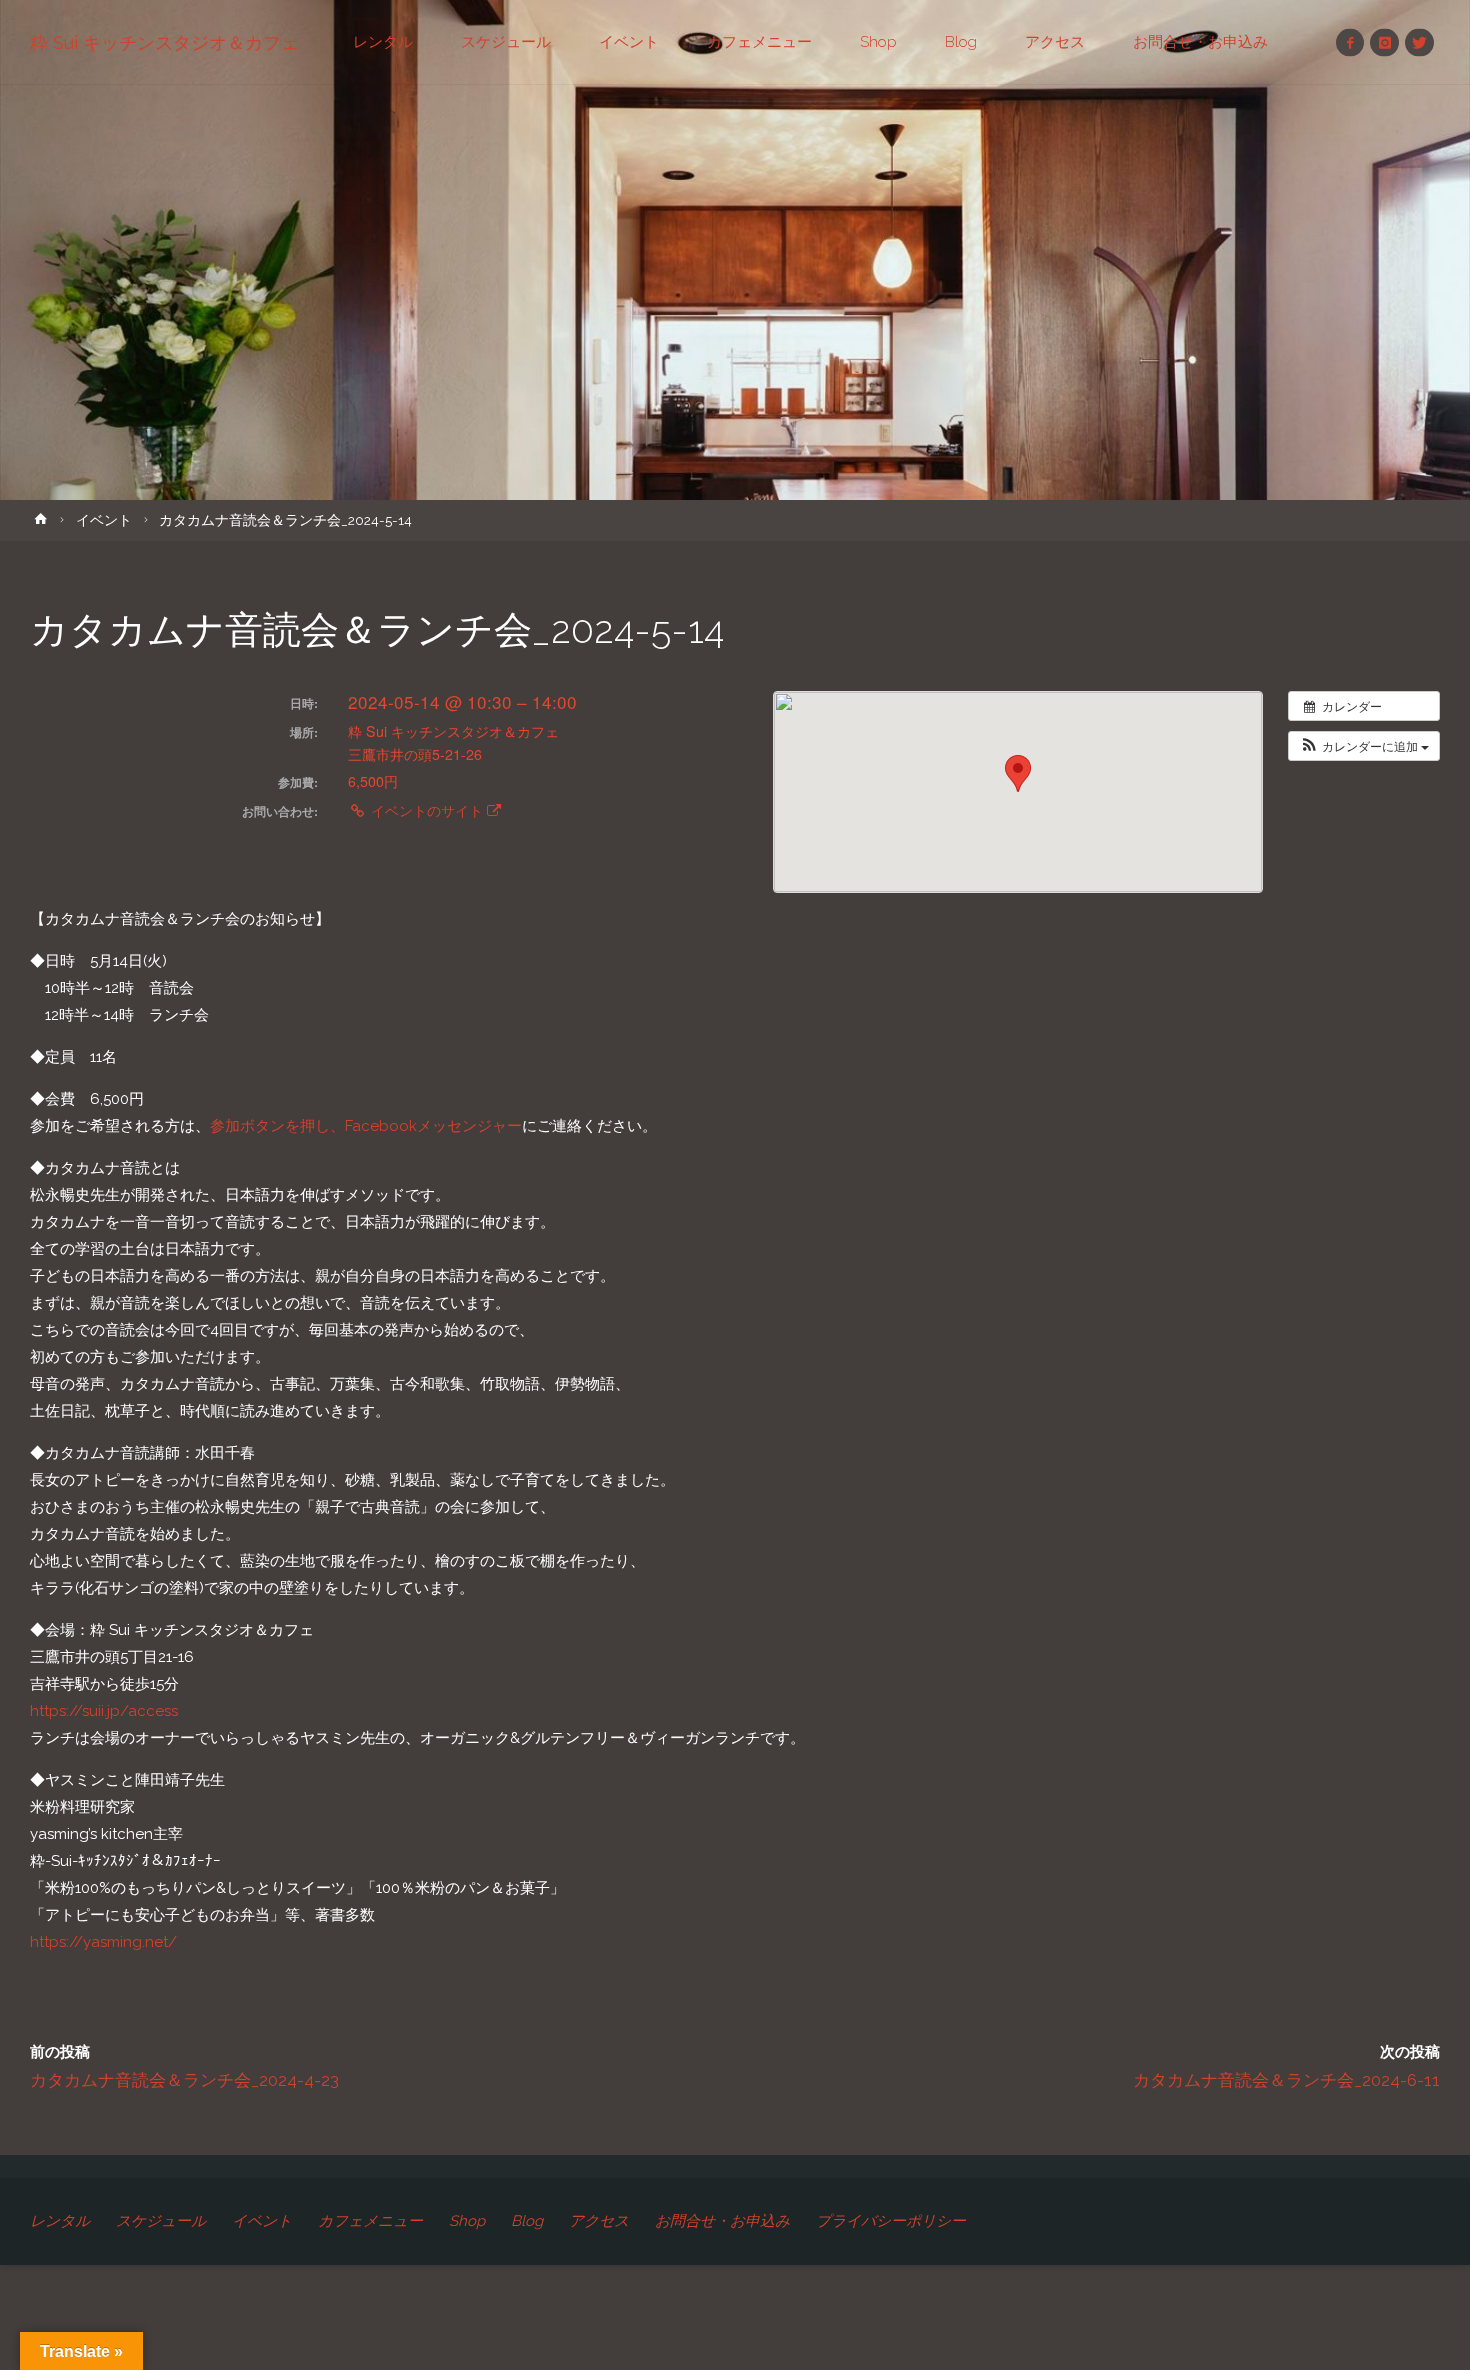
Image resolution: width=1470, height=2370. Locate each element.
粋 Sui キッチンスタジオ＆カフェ (164, 42)
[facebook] (1350, 42)
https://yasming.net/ (103, 1942)
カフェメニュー (370, 2221)
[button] (1364, 746)
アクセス (599, 2221)
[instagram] (1384, 42)
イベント (104, 520)
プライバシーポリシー (891, 2221)
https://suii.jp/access (104, 1711)
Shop (467, 2221)
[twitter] (1419, 42)
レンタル (60, 2221)
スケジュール (161, 2221)
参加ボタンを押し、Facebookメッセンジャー (366, 1126)
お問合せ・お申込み (722, 2221)
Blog (527, 2221)
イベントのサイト (427, 810)
